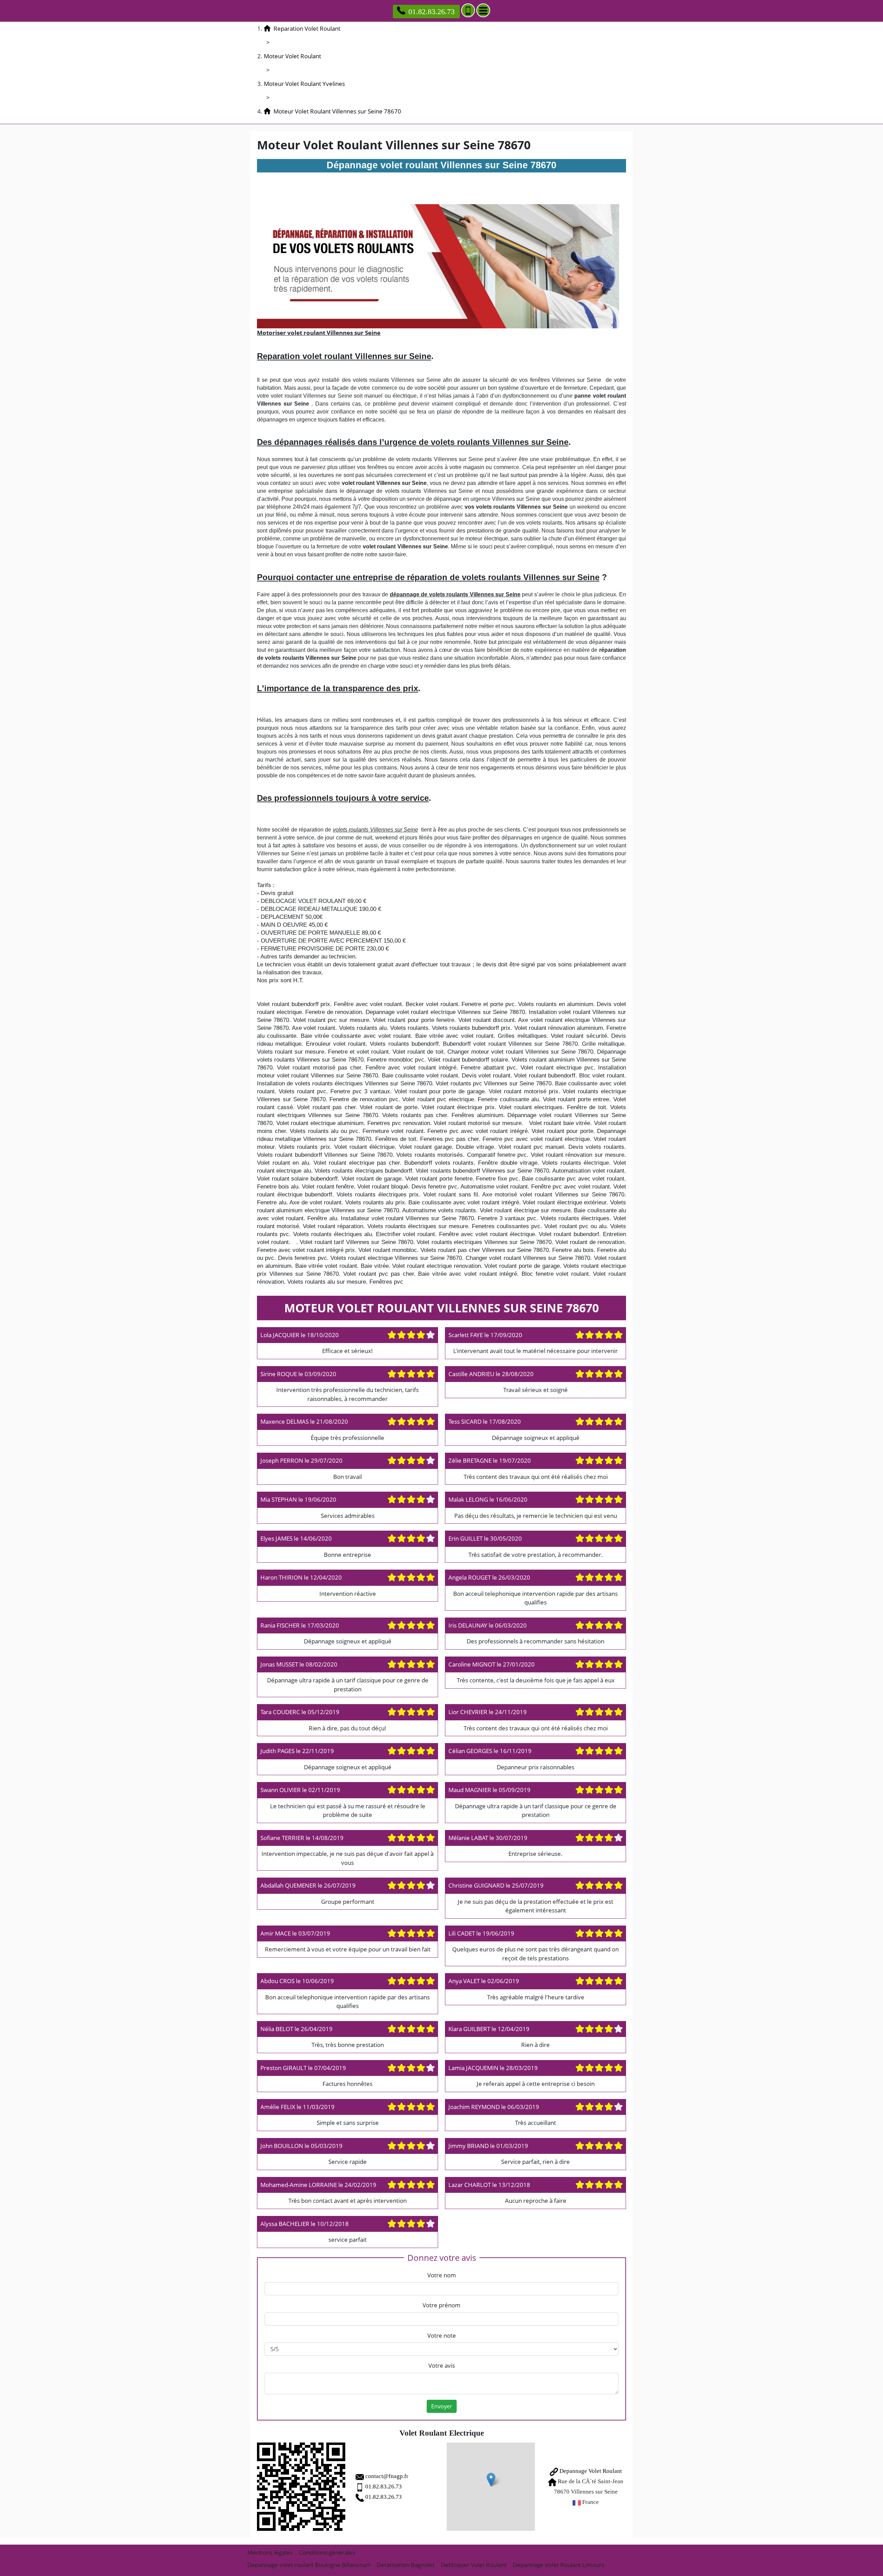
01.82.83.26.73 (431, 12)
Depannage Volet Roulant (590, 2471)
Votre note (442, 2335)
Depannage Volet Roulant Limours (559, 2565)
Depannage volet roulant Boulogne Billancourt (309, 2565)
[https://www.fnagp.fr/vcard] (301, 2487)
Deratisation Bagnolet (406, 2565)
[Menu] (483, 10)
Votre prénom (441, 2305)
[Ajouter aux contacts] (468, 10)
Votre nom (442, 2275)
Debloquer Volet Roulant (474, 2565)
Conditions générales (327, 2552)
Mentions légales (270, 2552)
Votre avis (442, 2365)
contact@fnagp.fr (387, 2476)
